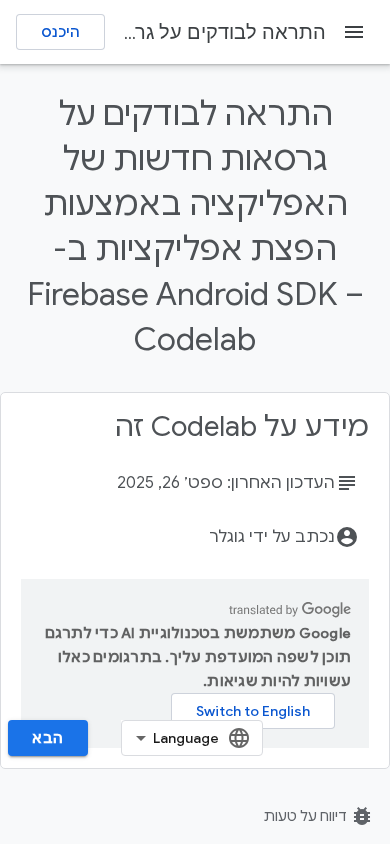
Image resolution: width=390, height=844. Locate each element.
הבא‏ (48, 738)
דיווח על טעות (319, 816)
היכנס (60, 32)
